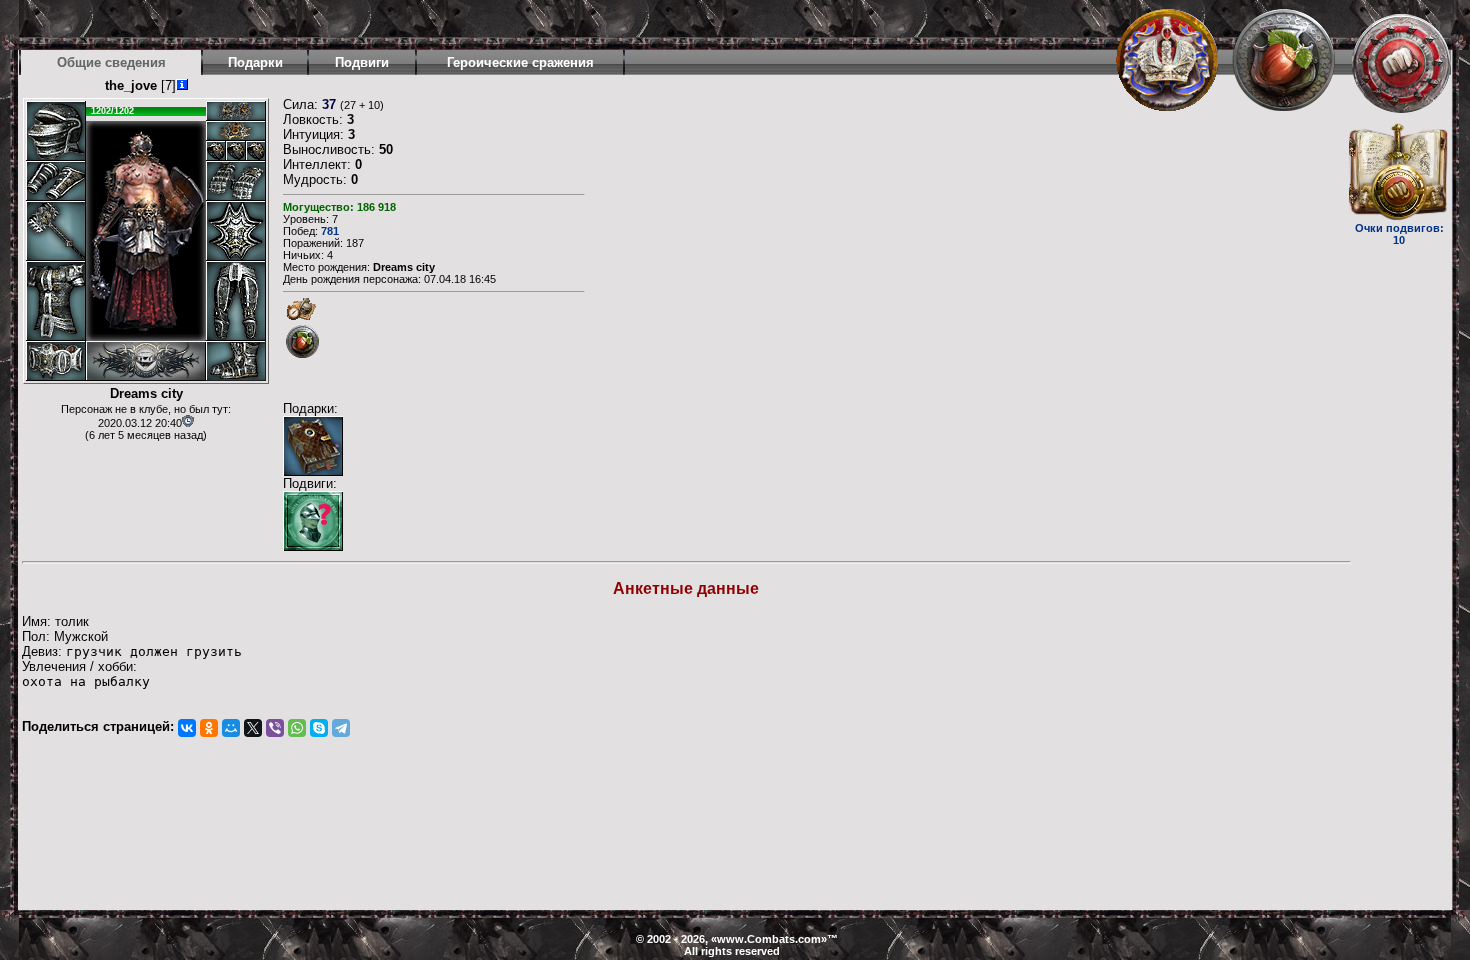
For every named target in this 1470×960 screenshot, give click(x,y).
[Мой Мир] (231, 728)
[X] (253, 728)
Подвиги (362, 62)
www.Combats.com (769, 939)
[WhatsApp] (297, 728)
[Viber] (275, 728)
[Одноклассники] (209, 728)
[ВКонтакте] (187, 728)
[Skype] (319, 728)
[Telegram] (341, 728)
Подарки (255, 62)
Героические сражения (520, 62)
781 (330, 231)
